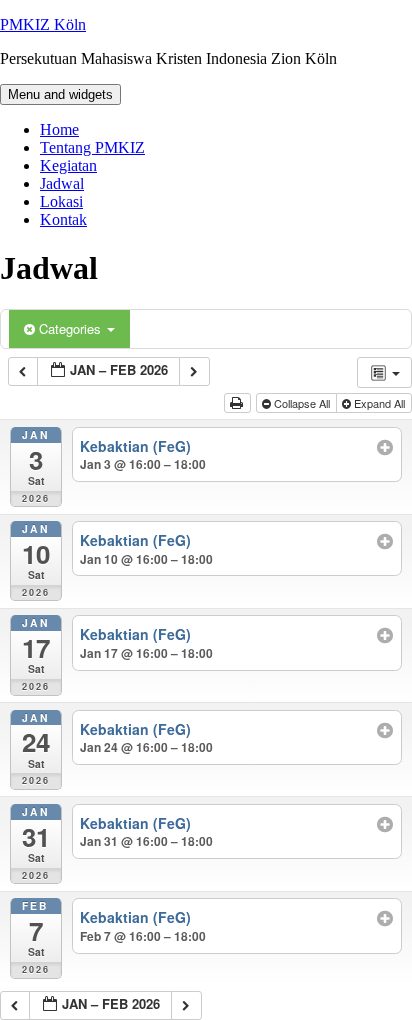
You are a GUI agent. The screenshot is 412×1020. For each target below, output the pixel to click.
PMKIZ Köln (43, 24)
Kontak (63, 219)
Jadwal (62, 183)
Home (59, 129)
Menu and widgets (60, 94)
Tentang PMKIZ (92, 147)
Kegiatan (68, 165)
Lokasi (61, 201)
